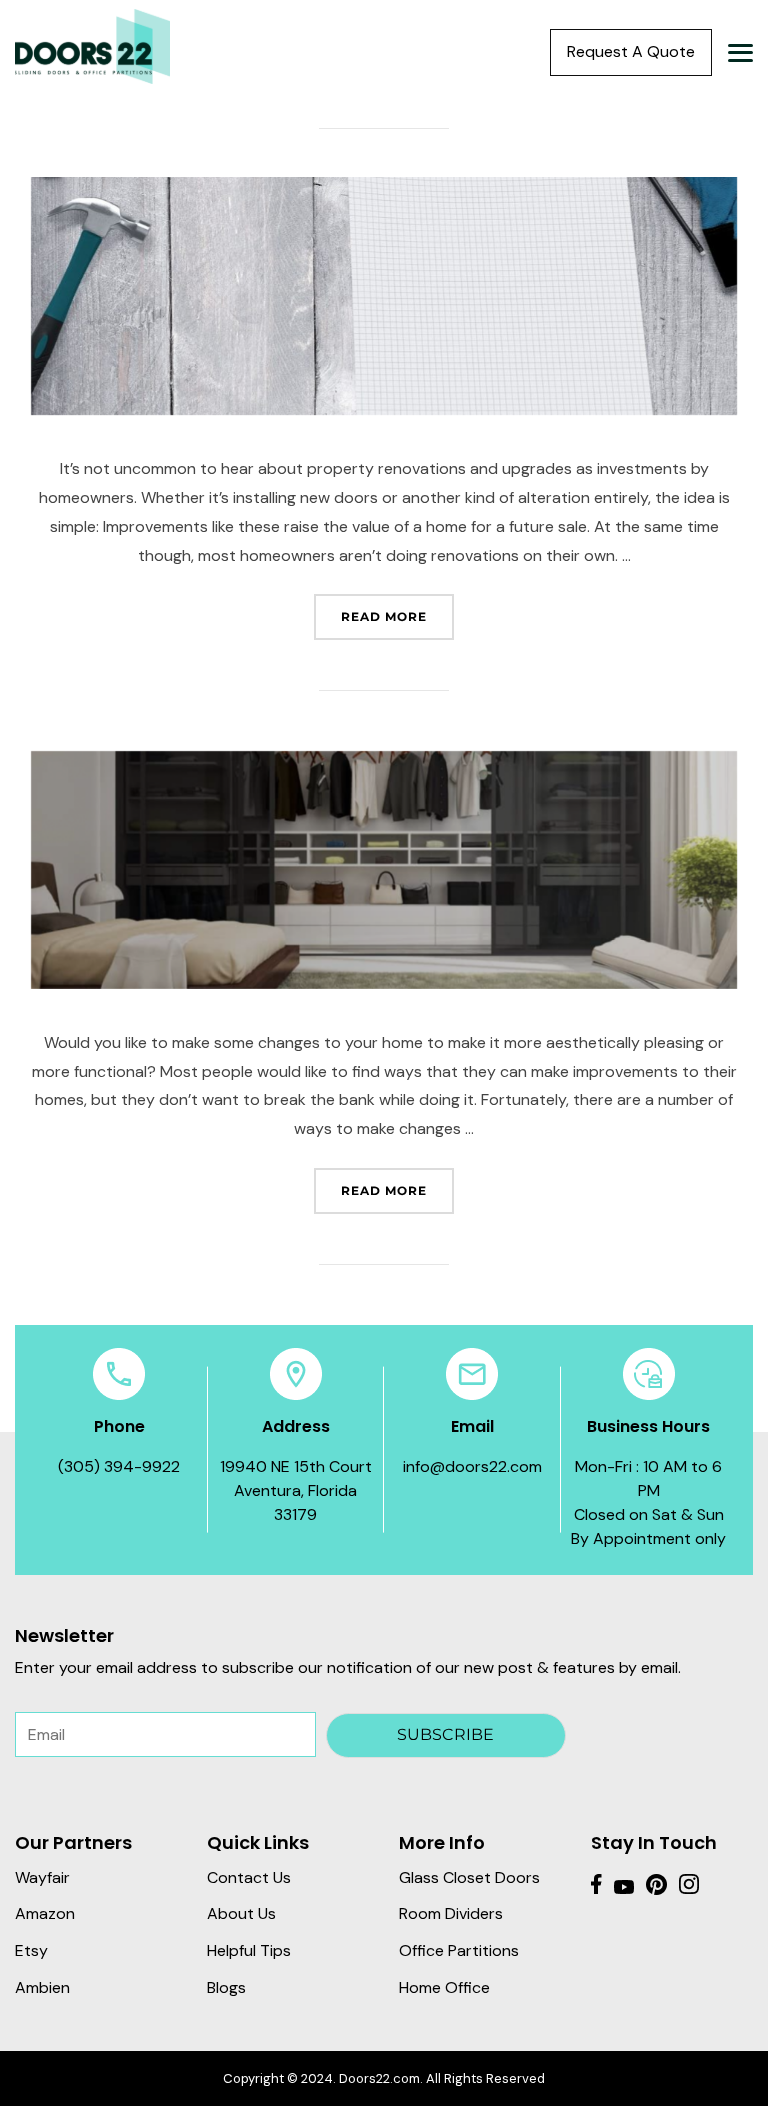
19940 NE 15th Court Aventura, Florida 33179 (296, 1490)
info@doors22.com (472, 1466)
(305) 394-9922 (119, 1466)
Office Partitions (459, 1950)
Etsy (31, 1950)
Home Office (444, 1987)
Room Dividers (451, 1913)
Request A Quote (631, 51)
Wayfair (42, 1877)
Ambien (42, 1987)
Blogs (226, 1987)
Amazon (45, 1913)
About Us (241, 1913)
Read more (397, 616)
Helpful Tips (249, 1950)
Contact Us (249, 1877)
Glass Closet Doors (469, 1877)
